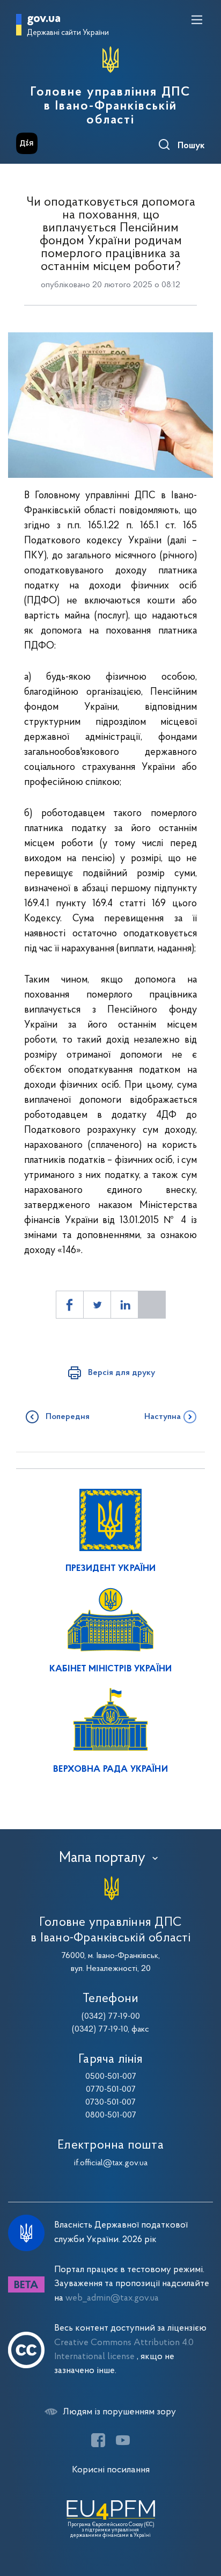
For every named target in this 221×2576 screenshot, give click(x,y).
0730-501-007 (110, 2102)
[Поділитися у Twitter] (97, 1305)
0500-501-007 (111, 2077)
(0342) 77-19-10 (100, 2029)
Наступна (163, 1417)
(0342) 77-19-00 (111, 2017)
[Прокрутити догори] (202, 2517)
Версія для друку (121, 1373)
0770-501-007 (111, 2090)
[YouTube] (123, 2440)
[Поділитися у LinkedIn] (124, 1305)
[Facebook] (98, 2440)
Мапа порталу (102, 1858)
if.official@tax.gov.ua (111, 2163)
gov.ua (44, 19)
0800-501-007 (111, 2115)
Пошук (191, 146)
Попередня (68, 1417)
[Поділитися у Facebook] (70, 1305)
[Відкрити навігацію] (197, 20)
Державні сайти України (68, 33)
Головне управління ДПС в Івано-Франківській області (110, 106)
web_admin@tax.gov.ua (112, 2298)
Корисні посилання (111, 2470)
